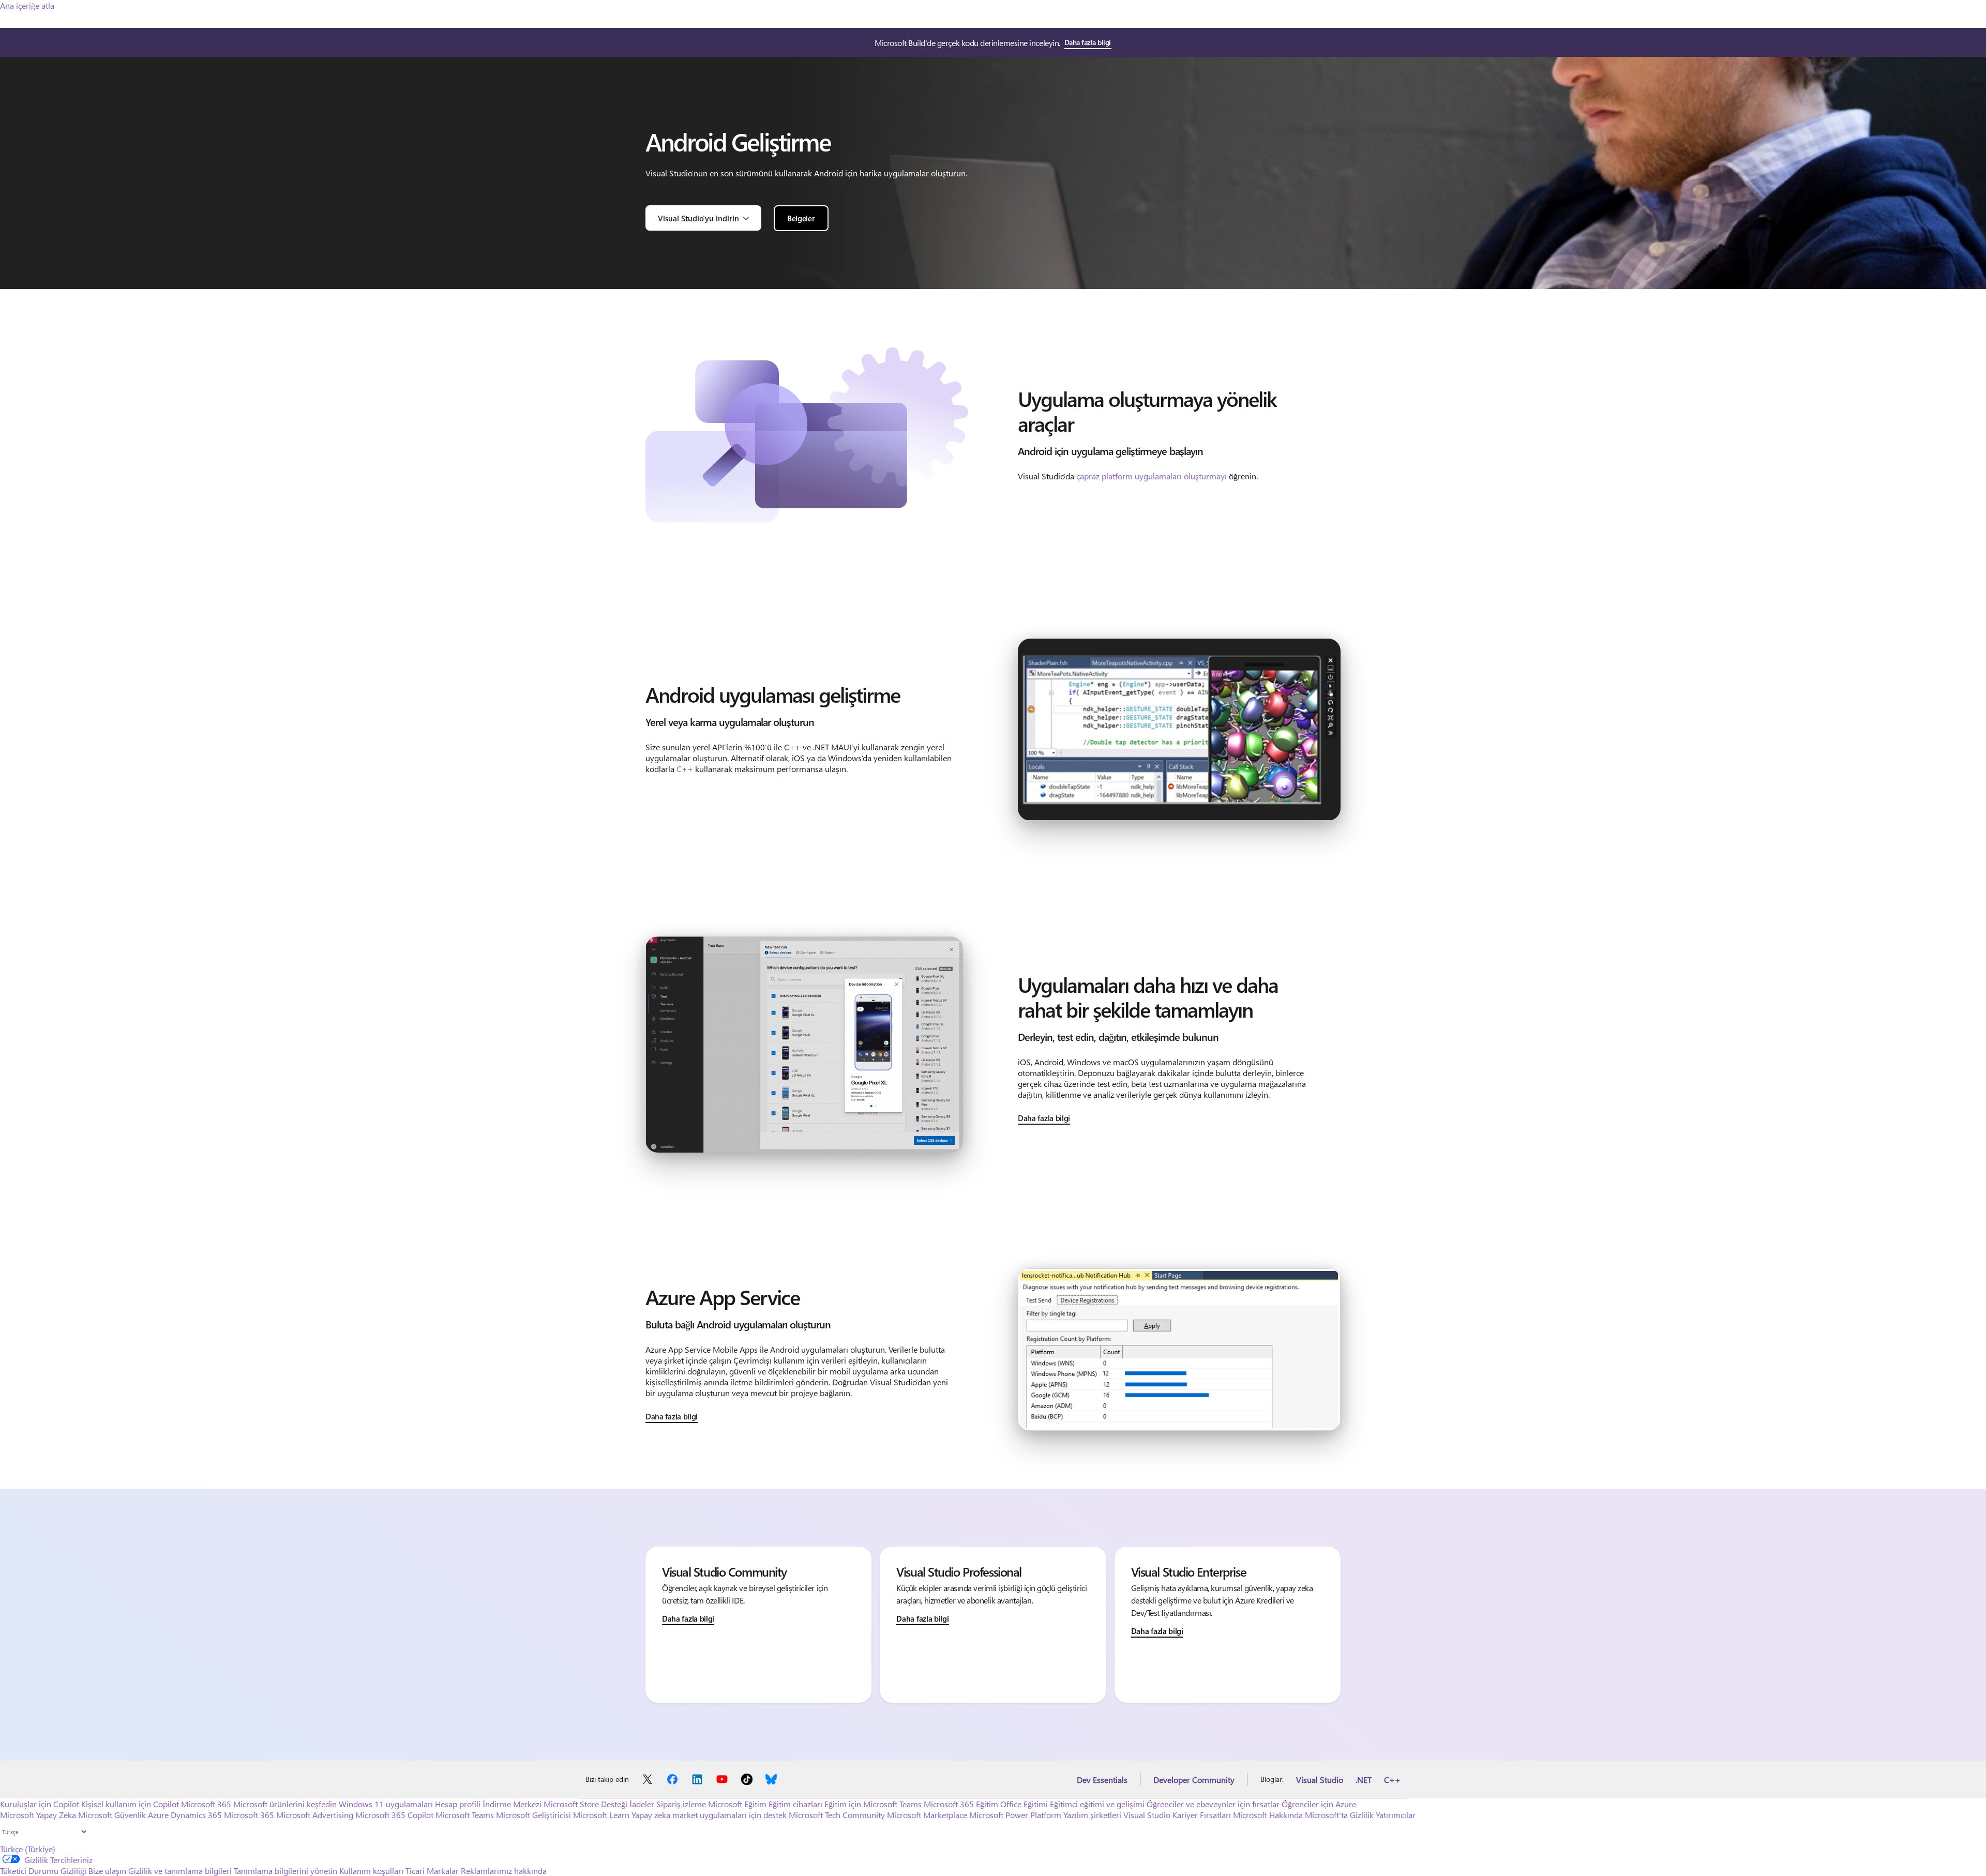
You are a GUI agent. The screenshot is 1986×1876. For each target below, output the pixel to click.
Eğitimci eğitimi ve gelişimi (1097, 1804)
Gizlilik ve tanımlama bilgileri (180, 1871)
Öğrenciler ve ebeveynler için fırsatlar (1213, 1804)
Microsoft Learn (601, 1815)
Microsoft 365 (206, 1804)
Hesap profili (458, 1804)
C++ (685, 769)
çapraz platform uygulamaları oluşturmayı (1152, 476)
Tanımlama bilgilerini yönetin (285, 1871)
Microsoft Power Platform (1015, 1815)
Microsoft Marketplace (927, 1815)
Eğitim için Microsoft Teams (873, 1804)
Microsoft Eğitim (737, 1804)
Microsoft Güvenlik (112, 1815)
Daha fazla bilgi (1088, 42)
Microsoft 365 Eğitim (961, 1804)
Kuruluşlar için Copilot (40, 1804)
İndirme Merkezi (512, 1804)
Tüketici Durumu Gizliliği (43, 1871)
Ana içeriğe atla (27, 5)
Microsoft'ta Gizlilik (1339, 1815)
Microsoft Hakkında (1268, 1815)
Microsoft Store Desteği (585, 1804)
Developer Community (1194, 1780)
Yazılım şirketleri (1092, 1815)
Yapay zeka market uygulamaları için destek (709, 1815)
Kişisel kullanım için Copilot (130, 1804)
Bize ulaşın (107, 1871)
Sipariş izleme (681, 1804)
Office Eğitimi (1024, 1804)
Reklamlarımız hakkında (504, 1871)
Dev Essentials (1102, 1780)
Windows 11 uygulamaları (386, 1804)
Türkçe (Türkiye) (28, 1849)
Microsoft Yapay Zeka (38, 1815)
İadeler (642, 1804)
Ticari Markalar (432, 1871)
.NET (1364, 1780)
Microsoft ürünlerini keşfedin (285, 1804)
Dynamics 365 (196, 1815)
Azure (158, 1815)
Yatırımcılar (1396, 1815)
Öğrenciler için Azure (1319, 1804)
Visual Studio (1320, 1780)
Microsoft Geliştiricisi (533, 1815)
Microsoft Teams (465, 1815)
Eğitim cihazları (795, 1804)
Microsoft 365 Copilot (394, 1815)
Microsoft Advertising (315, 1815)
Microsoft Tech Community (837, 1815)
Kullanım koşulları (371, 1871)
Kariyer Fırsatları (1202, 1815)
